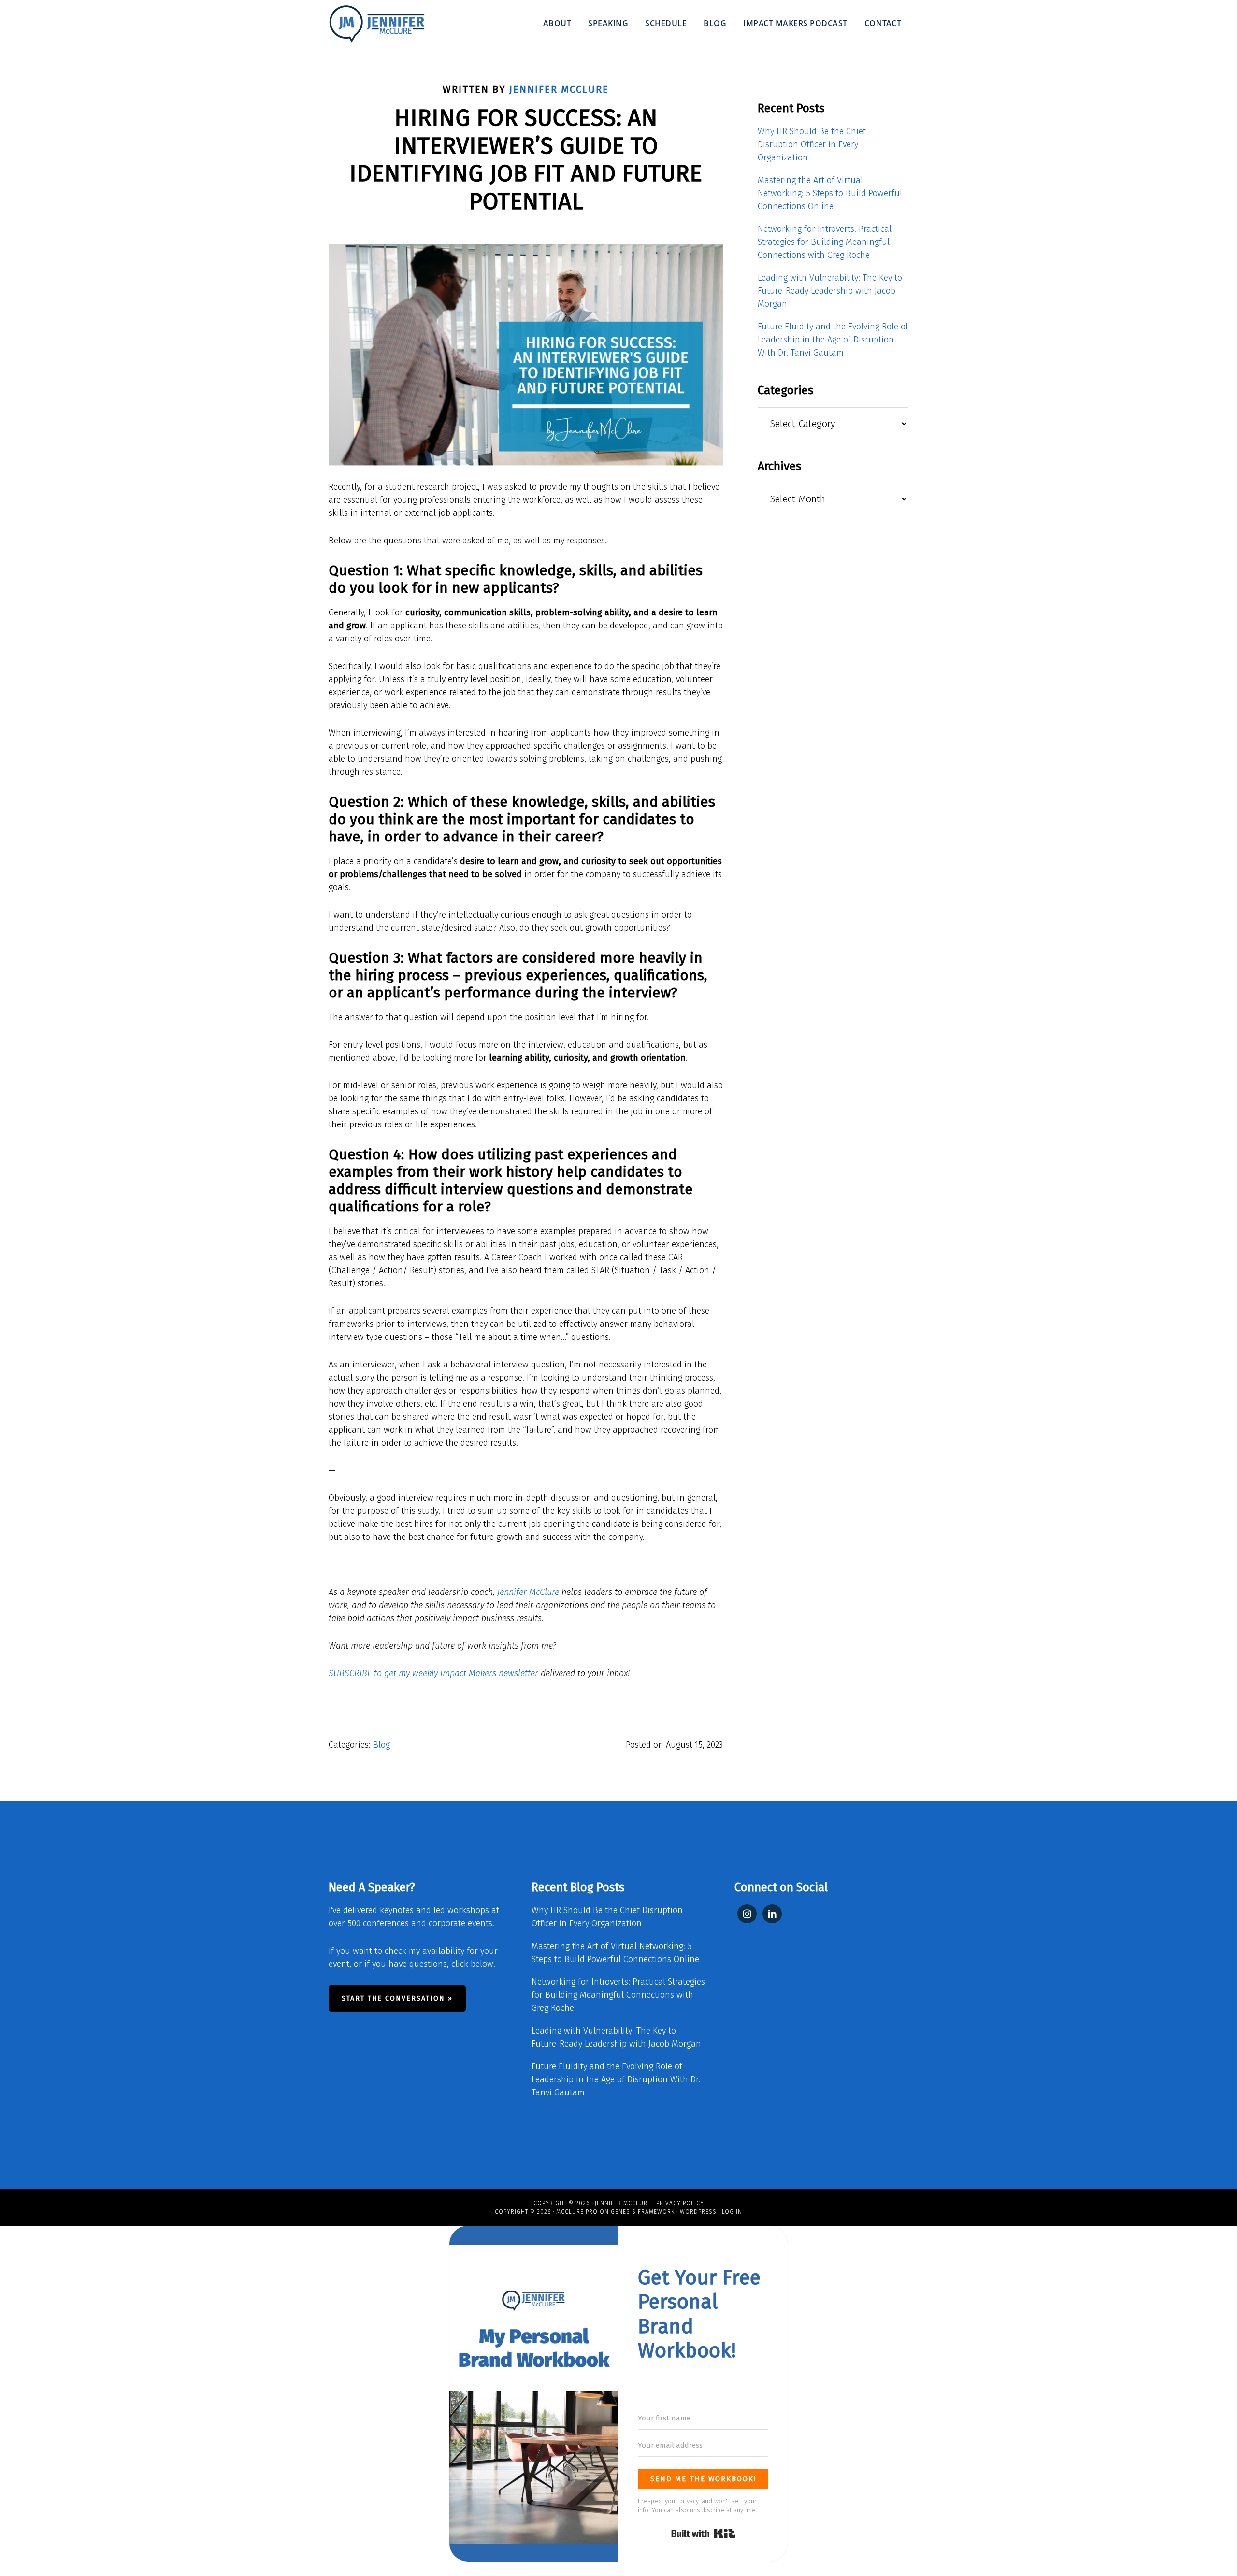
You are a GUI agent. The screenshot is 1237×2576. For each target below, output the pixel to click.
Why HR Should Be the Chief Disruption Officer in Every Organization (812, 144)
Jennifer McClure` (377, 24)
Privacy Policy (680, 2203)
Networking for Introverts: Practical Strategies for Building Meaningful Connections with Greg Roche (825, 242)
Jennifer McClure (528, 1592)
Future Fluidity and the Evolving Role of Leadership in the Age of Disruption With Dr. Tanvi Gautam (833, 340)
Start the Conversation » (397, 1999)
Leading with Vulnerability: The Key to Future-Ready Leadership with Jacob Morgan (830, 291)
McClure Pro (577, 2212)
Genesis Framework (643, 2212)
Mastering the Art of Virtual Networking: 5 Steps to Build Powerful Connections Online (830, 193)
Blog (381, 1745)
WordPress (698, 2212)
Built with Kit (703, 2533)
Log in (732, 2212)
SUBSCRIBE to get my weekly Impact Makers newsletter (433, 1673)
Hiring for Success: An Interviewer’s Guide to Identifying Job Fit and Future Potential (526, 160)
